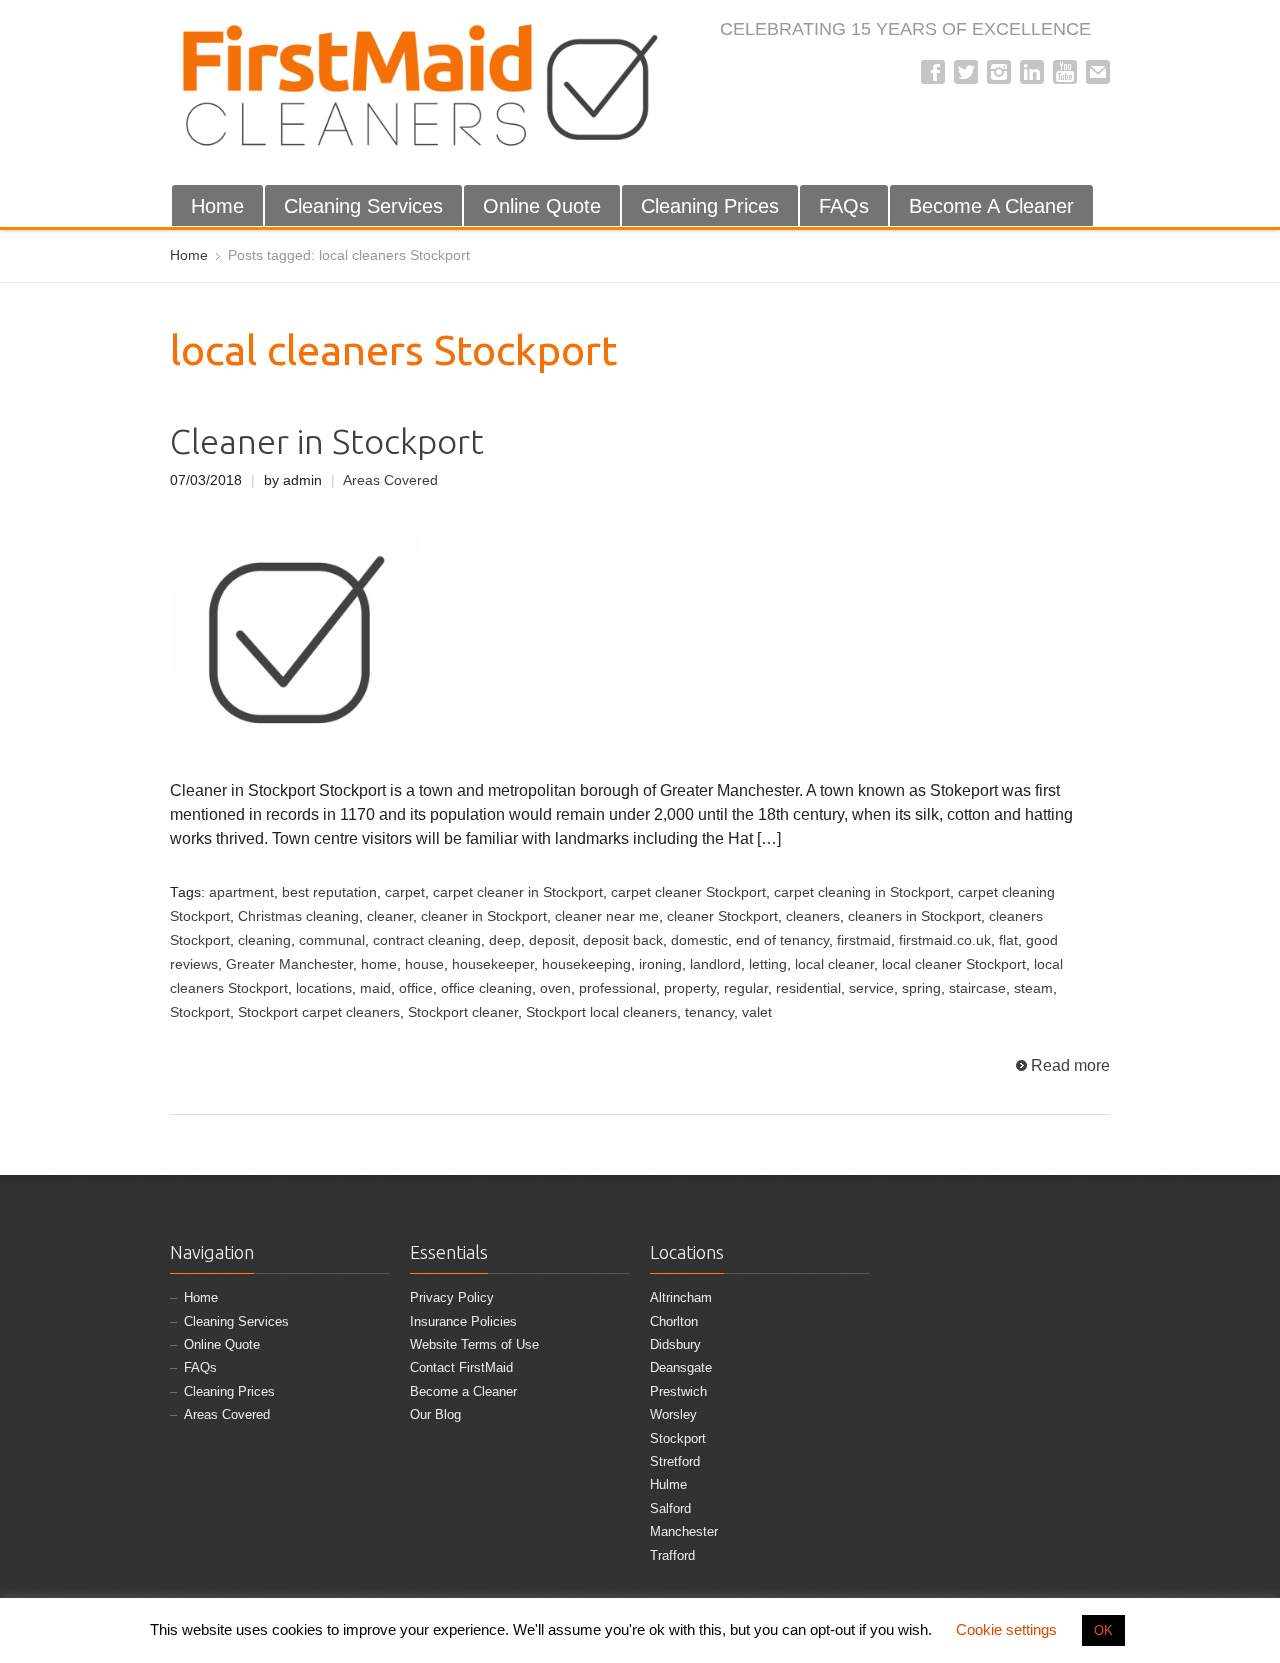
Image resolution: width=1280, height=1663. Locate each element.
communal (332, 940)
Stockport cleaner (463, 1012)
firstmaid (864, 940)
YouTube (1065, 72)
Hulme (668, 1484)
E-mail (1098, 72)
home (379, 964)
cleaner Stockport (722, 916)
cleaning (264, 940)
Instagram (999, 72)
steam (1033, 988)
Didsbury (675, 1344)
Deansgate (681, 1367)
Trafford (672, 1555)
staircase (977, 988)
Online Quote (542, 206)
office (416, 988)
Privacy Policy (452, 1297)
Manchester (684, 1531)
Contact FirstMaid (461, 1367)
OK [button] (1103, 1630)
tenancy (709, 1012)
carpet (405, 892)
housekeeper (493, 964)
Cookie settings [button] (1006, 1629)
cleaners (813, 916)
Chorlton (674, 1321)
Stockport (200, 1012)
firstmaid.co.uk (945, 940)
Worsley (673, 1414)
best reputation (329, 892)
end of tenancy (782, 940)
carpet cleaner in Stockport (518, 892)
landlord (715, 964)
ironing (660, 964)
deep (505, 940)
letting (768, 964)
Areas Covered (390, 480)
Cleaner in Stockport (327, 441)
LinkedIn (1032, 72)
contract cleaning (427, 940)
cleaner (390, 916)
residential (808, 988)
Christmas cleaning (298, 916)
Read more (1070, 1065)
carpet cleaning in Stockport (862, 892)
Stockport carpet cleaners (319, 1012)
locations (324, 988)
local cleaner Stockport (954, 964)
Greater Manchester (289, 964)
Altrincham (681, 1297)
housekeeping (586, 964)
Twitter (966, 72)
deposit (552, 940)
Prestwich (678, 1391)
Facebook (933, 72)
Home (217, 206)
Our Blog (435, 1414)
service (871, 988)
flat (1008, 940)
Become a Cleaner (463, 1391)
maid (375, 988)
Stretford (675, 1461)
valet (757, 1012)
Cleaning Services (363, 206)
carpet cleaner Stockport (688, 892)
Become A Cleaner (991, 206)
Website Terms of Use (474, 1344)
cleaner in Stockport (484, 916)
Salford (670, 1508)
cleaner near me (607, 916)
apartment (241, 892)
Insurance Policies (463, 1321)
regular (746, 988)
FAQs (844, 206)
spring (921, 988)
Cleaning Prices (710, 206)
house (424, 964)
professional (617, 988)
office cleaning (486, 988)
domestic (699, 940)
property (690, 988)
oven (555, 988)
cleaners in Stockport (914, 916)
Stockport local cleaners (601, 1012)
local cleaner (834, 964)
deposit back (623, 940)
